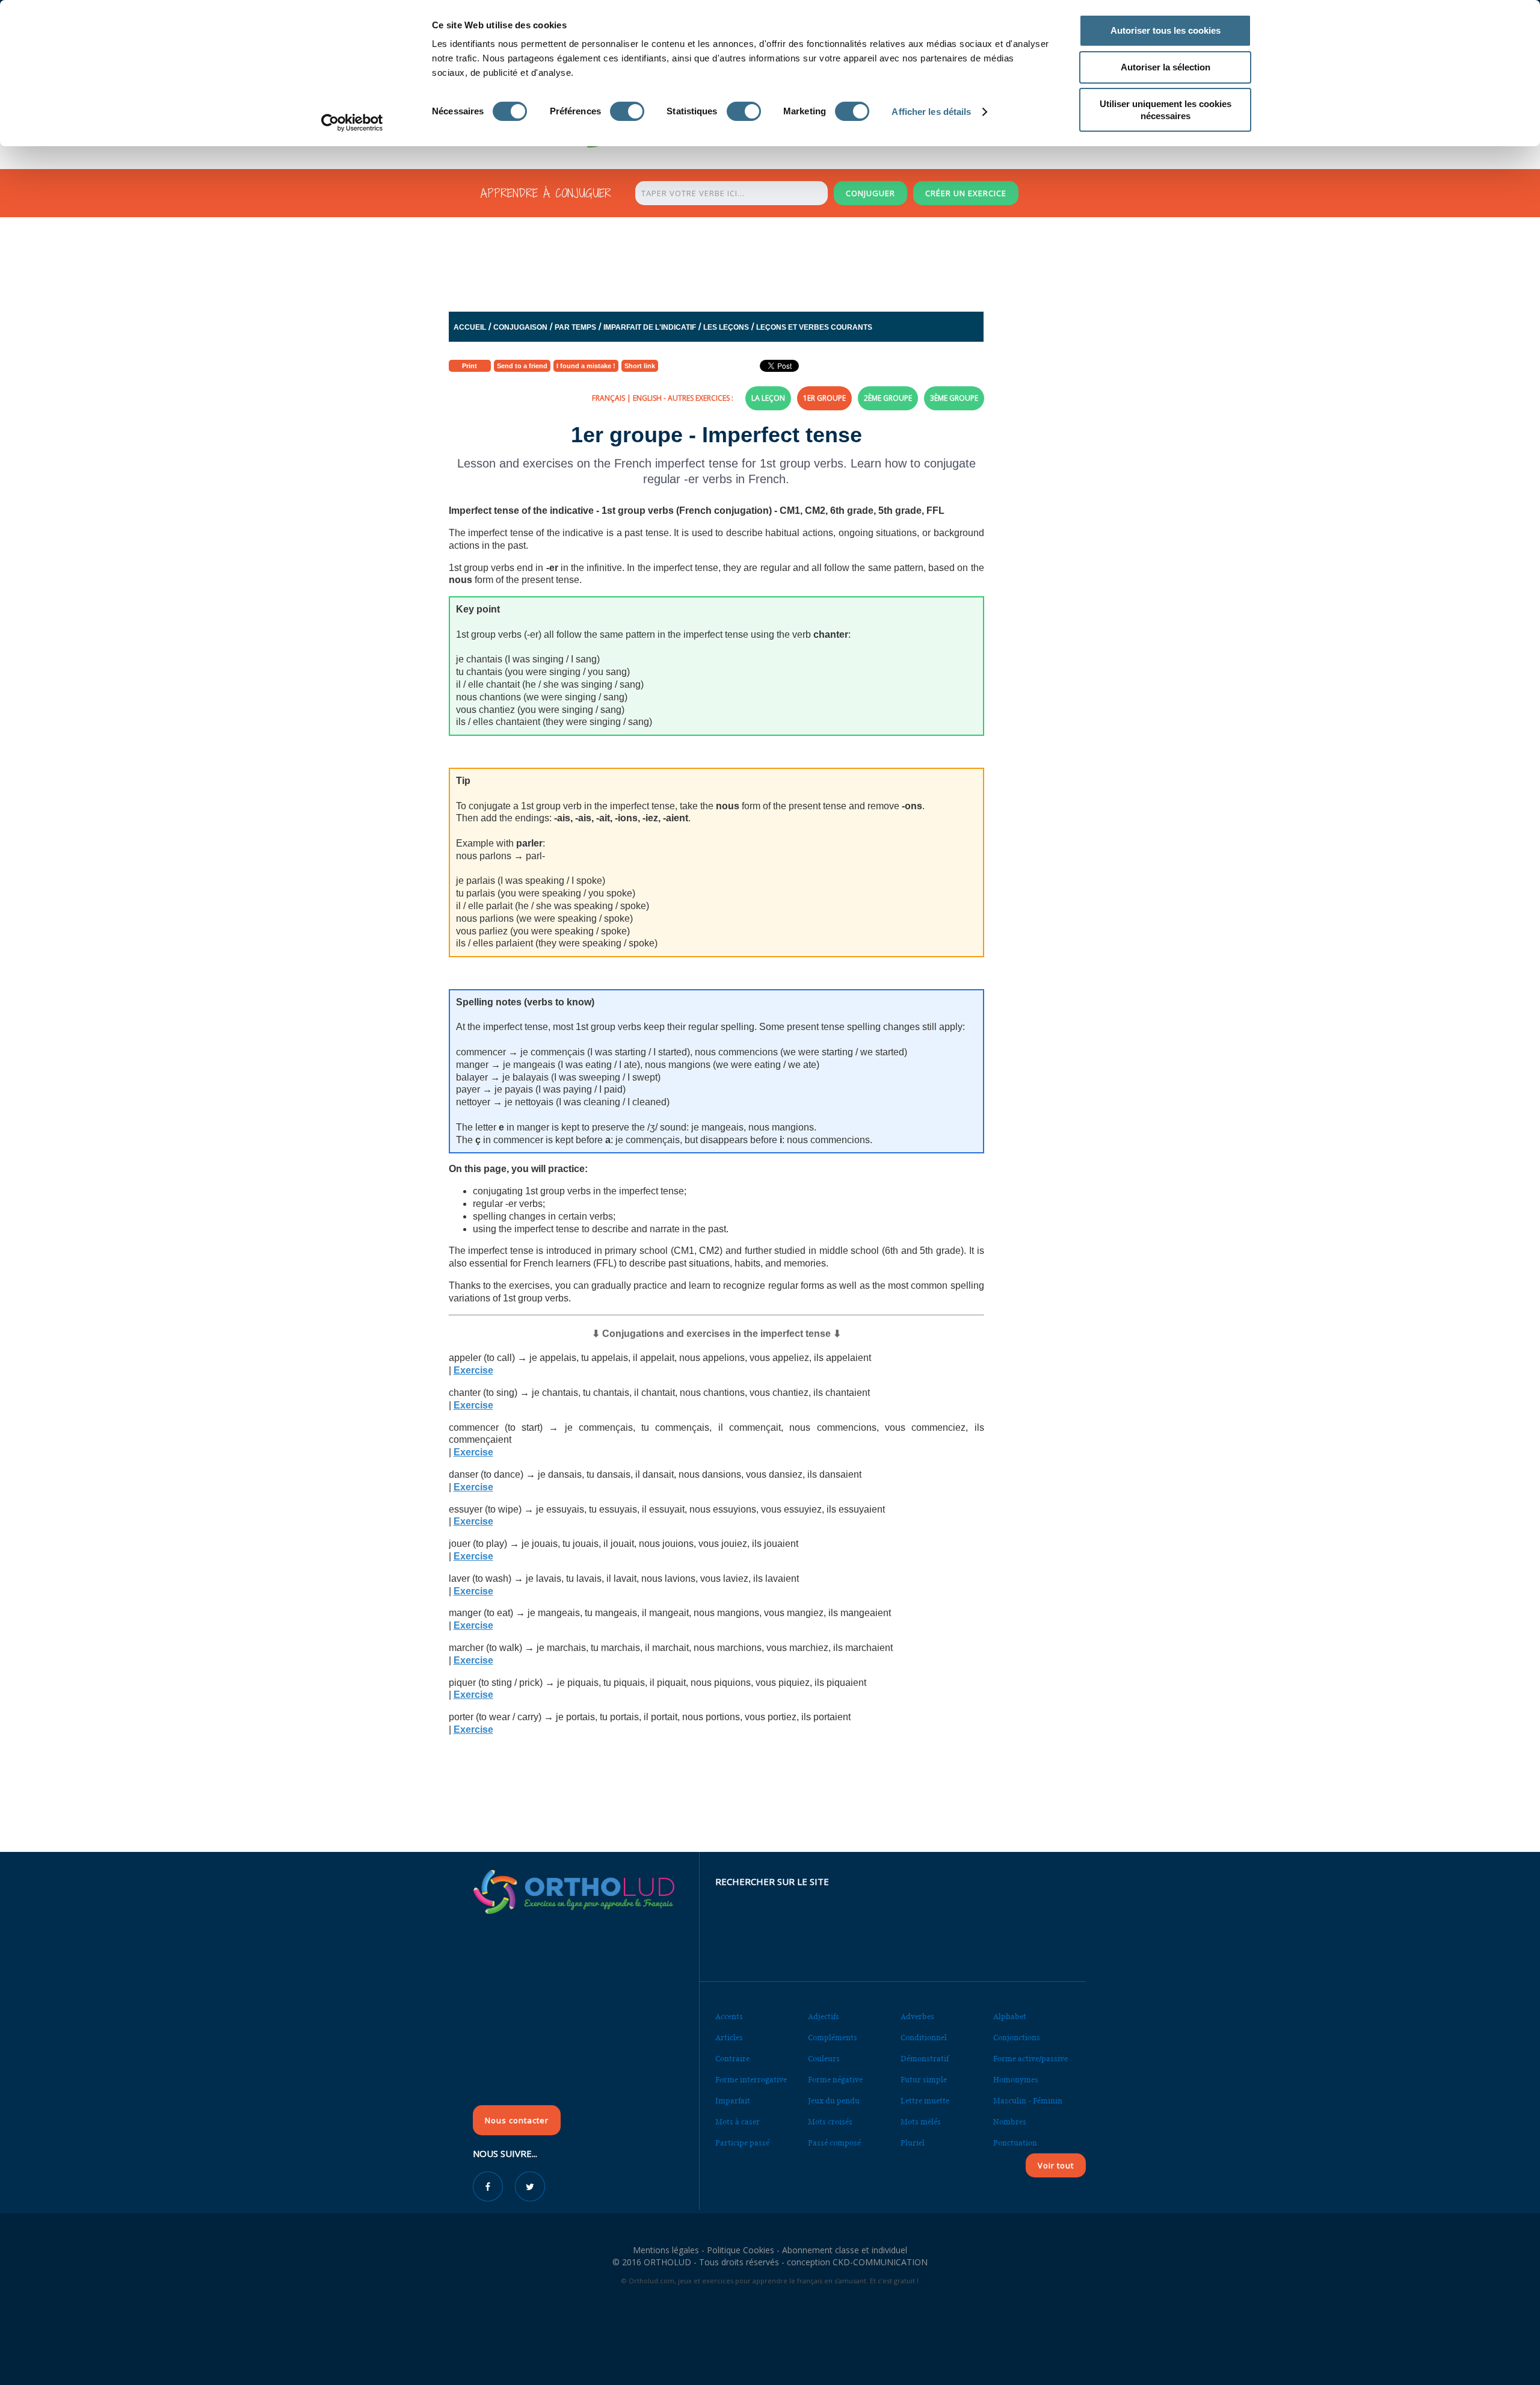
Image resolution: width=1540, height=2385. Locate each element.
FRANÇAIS (608, 398)
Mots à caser (738, 2122)
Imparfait (733, 2101)
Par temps (575, 327)
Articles (729, 2038)
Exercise (473, 1370)
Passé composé (834, 2143)
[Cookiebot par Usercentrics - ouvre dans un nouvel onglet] (352, 123)
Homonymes (1016, 2080)
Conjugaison (520, 327)
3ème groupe (954, 398)
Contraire (732, 2059)
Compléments (833, 2038)
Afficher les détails (931, 112)
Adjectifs (824, 2016)
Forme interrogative (751, 2080)
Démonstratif (925, 2059)
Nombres (1010, 2122)
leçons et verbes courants (814, 327)
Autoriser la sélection (1166, 67)
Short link (640, 366)
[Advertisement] (741, 267)
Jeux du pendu (834, 2101)
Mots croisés (830, 2122)
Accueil (470, 327)
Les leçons (726, 327)
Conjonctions (1017, 2038)
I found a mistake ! (586, 366)
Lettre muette (925, 2101)
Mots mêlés (921, 2122)
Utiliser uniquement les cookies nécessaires (1166, 110)
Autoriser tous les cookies (1166, 30)
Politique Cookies (741, 2250)
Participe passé (742, 2143)
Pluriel (913, 2143)
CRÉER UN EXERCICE (966, 193)
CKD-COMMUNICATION (880, 2262)
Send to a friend (522, 366)
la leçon (768, 398)
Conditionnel (924, 2038)
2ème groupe (888, 398)
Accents (729, 2016)
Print (470, 366)
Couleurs (824, 2059)
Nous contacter (517, 2120)
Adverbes (917, 2016)
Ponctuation (1015, 2143)
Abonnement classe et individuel (845, 2250)
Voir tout (1056, 2165)
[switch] (627, 111)
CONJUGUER (870, 193)
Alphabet (1010, 2016)
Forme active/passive (1030, 2059)
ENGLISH (647, 398)
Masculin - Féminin (1028, 2101)
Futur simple (924, 2080)
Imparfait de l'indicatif (650, 327)
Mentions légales (666, 2250)
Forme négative (835, 2080)
